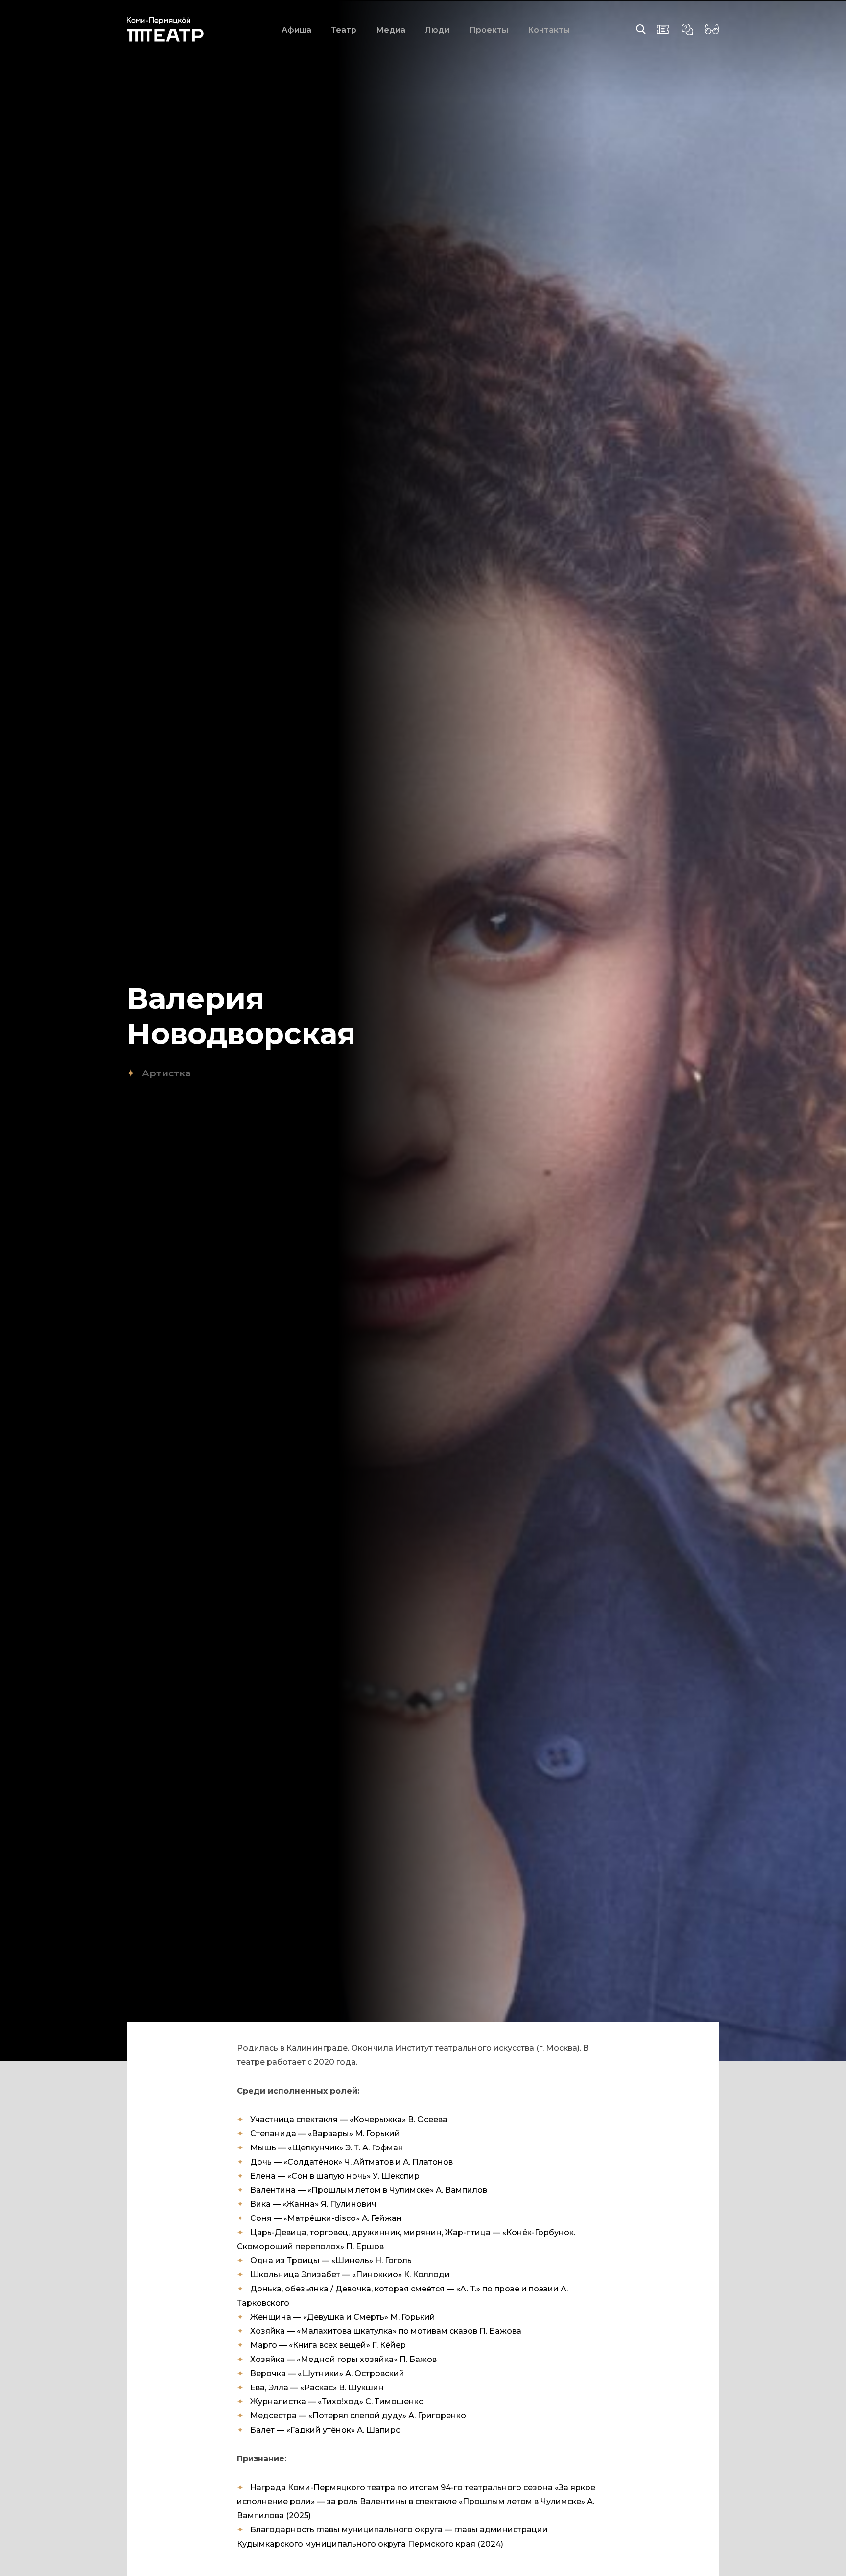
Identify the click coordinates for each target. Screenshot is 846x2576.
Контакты (549, 30)
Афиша (296, 30)
